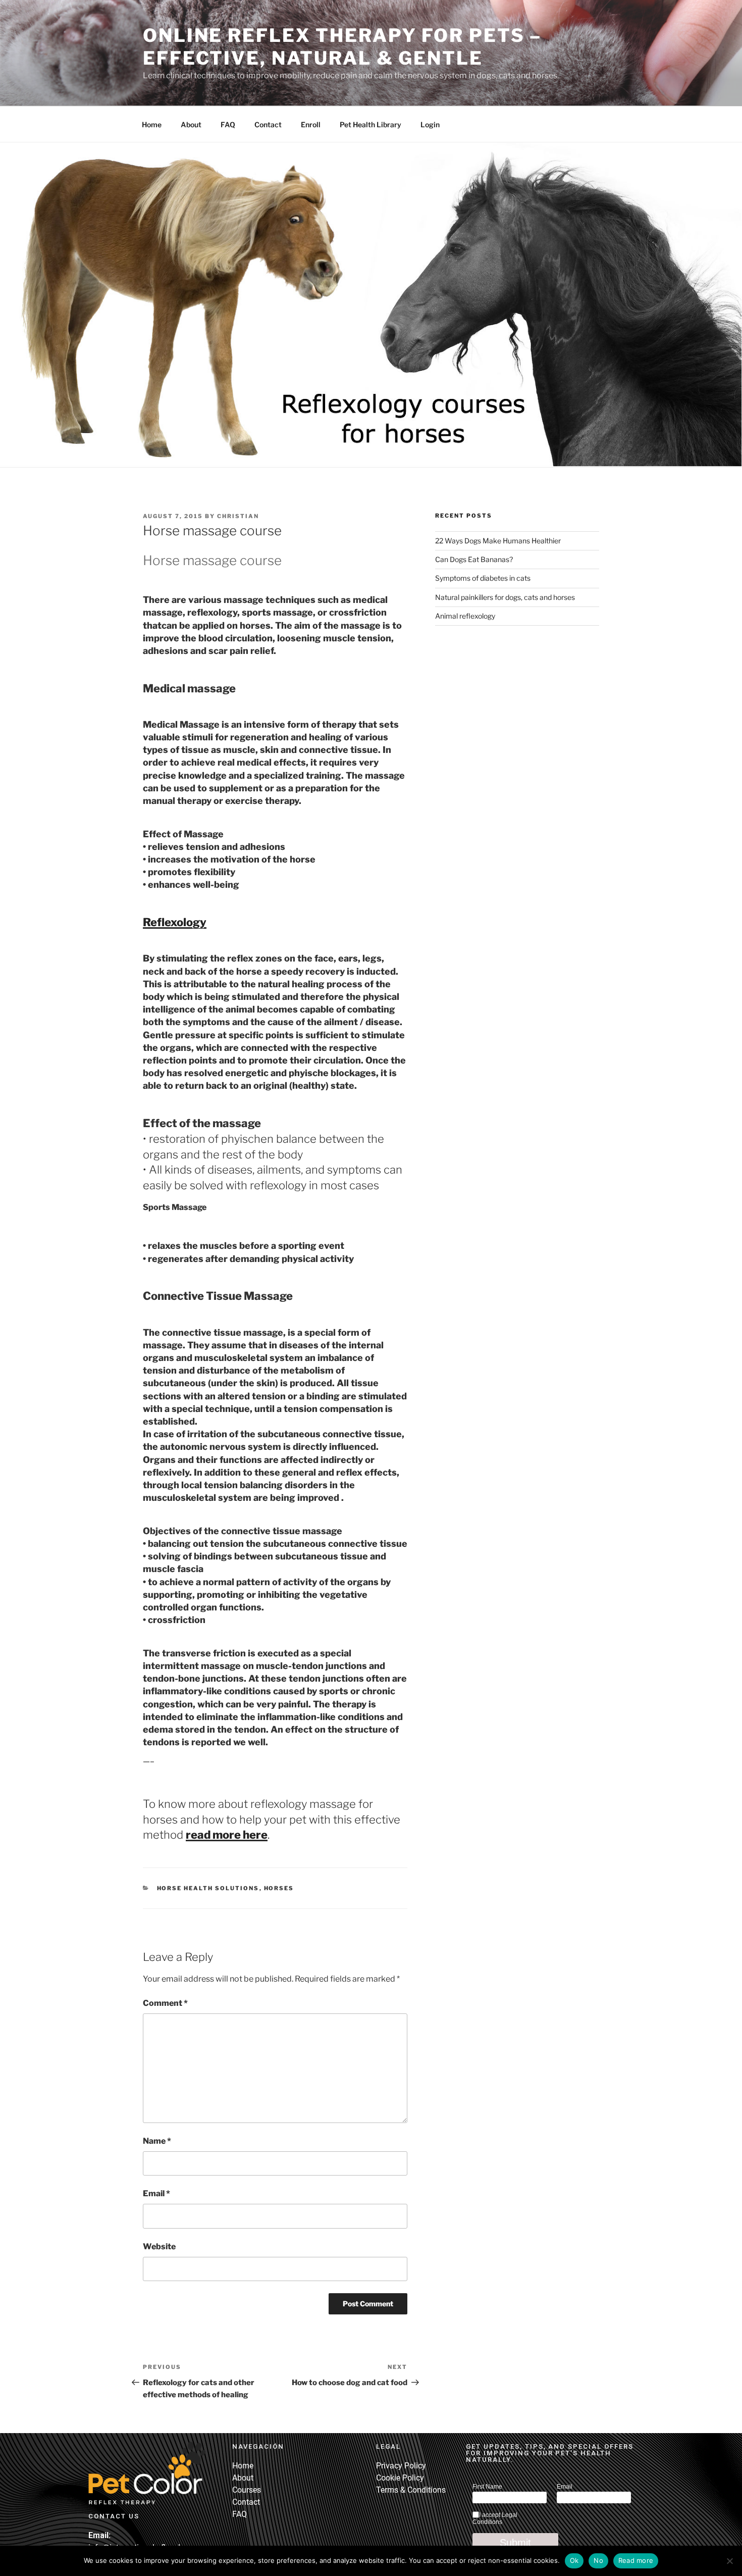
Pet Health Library (370, 124)
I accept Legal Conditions (495, 2518)
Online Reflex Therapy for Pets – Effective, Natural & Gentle (342, 47)
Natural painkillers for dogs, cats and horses (505, 597)
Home (152, 124)
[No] (729, 2561)
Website (159, 2246)
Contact (268, 124)
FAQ (228, 124)
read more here (227, 1835)
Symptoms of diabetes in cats (483, 578)
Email (156, 2193)
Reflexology (175, 922)
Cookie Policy (400, 2478)
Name (157, 2141)
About (191, 124)
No (598, 2560)
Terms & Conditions (411, 2490)
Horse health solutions (208, 1888)
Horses (279, 1888)
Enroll (311, 124)
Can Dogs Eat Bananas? (474, 559)
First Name (487, 2487)
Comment (165, 2003)
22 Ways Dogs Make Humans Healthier (498, 541)
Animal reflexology (465, 616)
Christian (238, 516)
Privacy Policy (401, 2466)
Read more (636, 2560)
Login (430, 124)
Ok (574, 2560)
